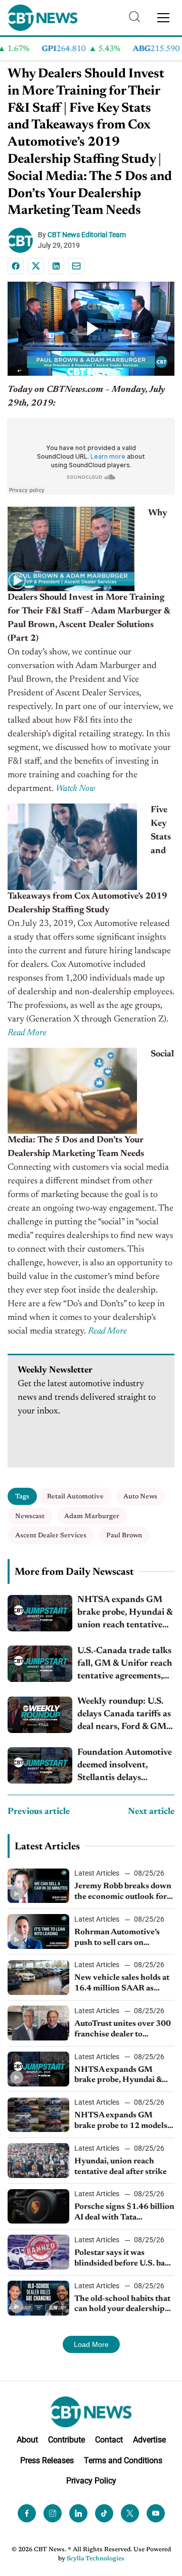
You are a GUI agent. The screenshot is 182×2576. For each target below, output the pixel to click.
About (27, 2440)
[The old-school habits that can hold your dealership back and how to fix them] (38, 2298)
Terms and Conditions (123, 2460)
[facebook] (27, 2513)
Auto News (140, 1497)
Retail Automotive (75, 1497)
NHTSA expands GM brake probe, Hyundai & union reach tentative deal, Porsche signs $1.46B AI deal (125, 1614)
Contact (109, 2440)
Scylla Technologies (96, 2559)
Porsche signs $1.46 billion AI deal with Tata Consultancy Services (124, 2213)
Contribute (66, 2440)
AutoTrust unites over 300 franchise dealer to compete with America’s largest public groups (123, 2030)
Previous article (39, 1812)
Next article (151, 1812)
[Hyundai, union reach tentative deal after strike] (38, 2161)
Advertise (149, 2440)
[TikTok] (104, 2513)
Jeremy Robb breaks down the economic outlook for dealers (123, 1892)
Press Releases (47, 2460)
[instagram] (53, 2513)
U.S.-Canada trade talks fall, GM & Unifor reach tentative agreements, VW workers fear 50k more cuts (125, 1665)
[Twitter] (130, 2513)
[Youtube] (156, 2513)
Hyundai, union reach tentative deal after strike (121, 2167)
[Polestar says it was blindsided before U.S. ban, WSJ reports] (38, 2252)
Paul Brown (124, 1536)
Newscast (30, 1516)
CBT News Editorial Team (87, 235)
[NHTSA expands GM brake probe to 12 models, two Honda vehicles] (38, 2115)
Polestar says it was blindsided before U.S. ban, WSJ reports (123, 2259)
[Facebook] (16, 266)
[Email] (76, 266)
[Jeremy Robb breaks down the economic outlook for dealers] (38, 1886)
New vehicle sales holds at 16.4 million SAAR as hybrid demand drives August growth (122, 1984)
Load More (91, 2344)
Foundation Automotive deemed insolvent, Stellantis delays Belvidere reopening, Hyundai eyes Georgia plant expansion (125, 1767)
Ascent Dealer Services (51, 1536)
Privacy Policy (91, 2481)
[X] (36, 266)
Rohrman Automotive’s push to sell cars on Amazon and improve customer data (117, 1938)
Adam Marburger (92, 1516)
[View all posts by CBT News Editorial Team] (23, 240)
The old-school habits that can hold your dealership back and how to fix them (122, 2305)
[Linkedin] (56, 266)
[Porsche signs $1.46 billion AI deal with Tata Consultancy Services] (38, 2207)
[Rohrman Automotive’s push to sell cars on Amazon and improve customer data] (38, 1931)
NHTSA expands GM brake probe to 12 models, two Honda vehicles (122, 2121)
